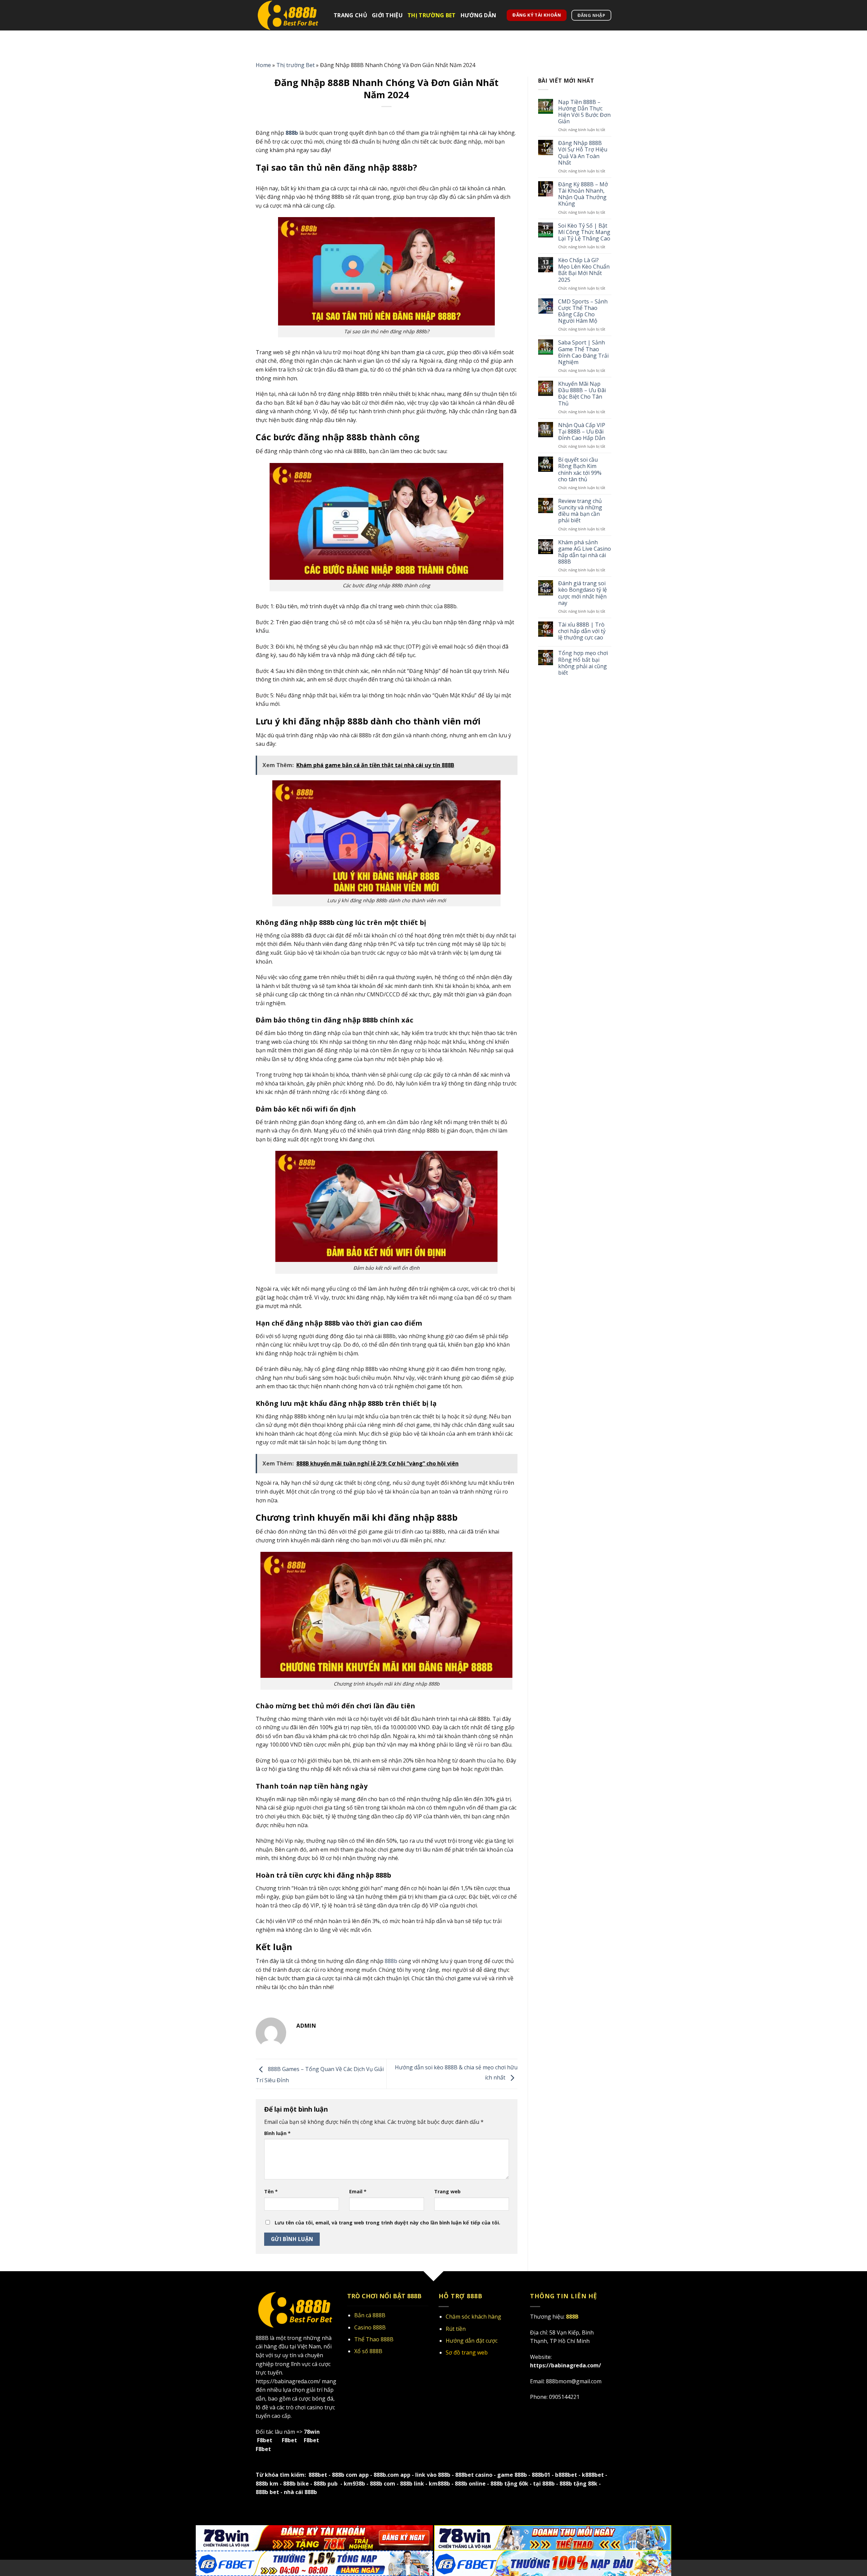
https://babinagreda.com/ (288, 2381)
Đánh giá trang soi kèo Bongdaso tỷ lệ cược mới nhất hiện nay (583, 593)
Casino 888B (370, 2327)
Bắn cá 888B (370, 2315)
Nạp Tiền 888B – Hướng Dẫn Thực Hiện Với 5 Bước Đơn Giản (584, 112)
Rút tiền (456, 2329)
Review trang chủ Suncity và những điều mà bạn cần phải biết (580, 511)
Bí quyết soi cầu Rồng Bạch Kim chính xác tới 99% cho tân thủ (580, 470)
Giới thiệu (387, 15)
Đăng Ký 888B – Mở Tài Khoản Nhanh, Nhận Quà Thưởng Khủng (583, 194)
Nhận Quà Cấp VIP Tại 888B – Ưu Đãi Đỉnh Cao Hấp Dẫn (582, 432)
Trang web (447, 2191)
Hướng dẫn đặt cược (472, 2341)
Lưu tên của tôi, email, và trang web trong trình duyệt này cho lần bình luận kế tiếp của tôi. (387, 2223)
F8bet (265, 2440)
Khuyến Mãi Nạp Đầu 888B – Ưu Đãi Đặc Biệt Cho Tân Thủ (582, 394)
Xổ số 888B (368, 2351)
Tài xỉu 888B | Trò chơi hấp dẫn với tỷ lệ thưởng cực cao (582, 631)
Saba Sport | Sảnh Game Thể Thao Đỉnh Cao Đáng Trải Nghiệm (583, 352)
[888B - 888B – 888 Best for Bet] (290, 15)
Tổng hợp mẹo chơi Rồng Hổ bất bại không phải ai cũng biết (583, 663)
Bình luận (277, 2133)
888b (390, 1961)
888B (262, 2338)
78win (312, 2432)
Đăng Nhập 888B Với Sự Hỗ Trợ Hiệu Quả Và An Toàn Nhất (583, 153)
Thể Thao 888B (374, 2339)
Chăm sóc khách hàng (473, 2317)
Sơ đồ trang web (467, 2352)
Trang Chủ (350, 15)
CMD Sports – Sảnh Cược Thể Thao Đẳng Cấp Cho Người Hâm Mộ (583, 311)
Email (358, 2191)
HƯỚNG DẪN (479, 15)
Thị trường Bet (431, 15)
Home (263, 65)
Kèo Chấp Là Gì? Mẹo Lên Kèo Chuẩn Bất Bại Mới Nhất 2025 (584, 270)
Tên (271, 2191)
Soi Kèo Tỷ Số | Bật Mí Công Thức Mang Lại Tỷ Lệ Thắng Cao (584, 232)
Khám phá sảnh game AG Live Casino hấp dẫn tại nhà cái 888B (585, 552)
